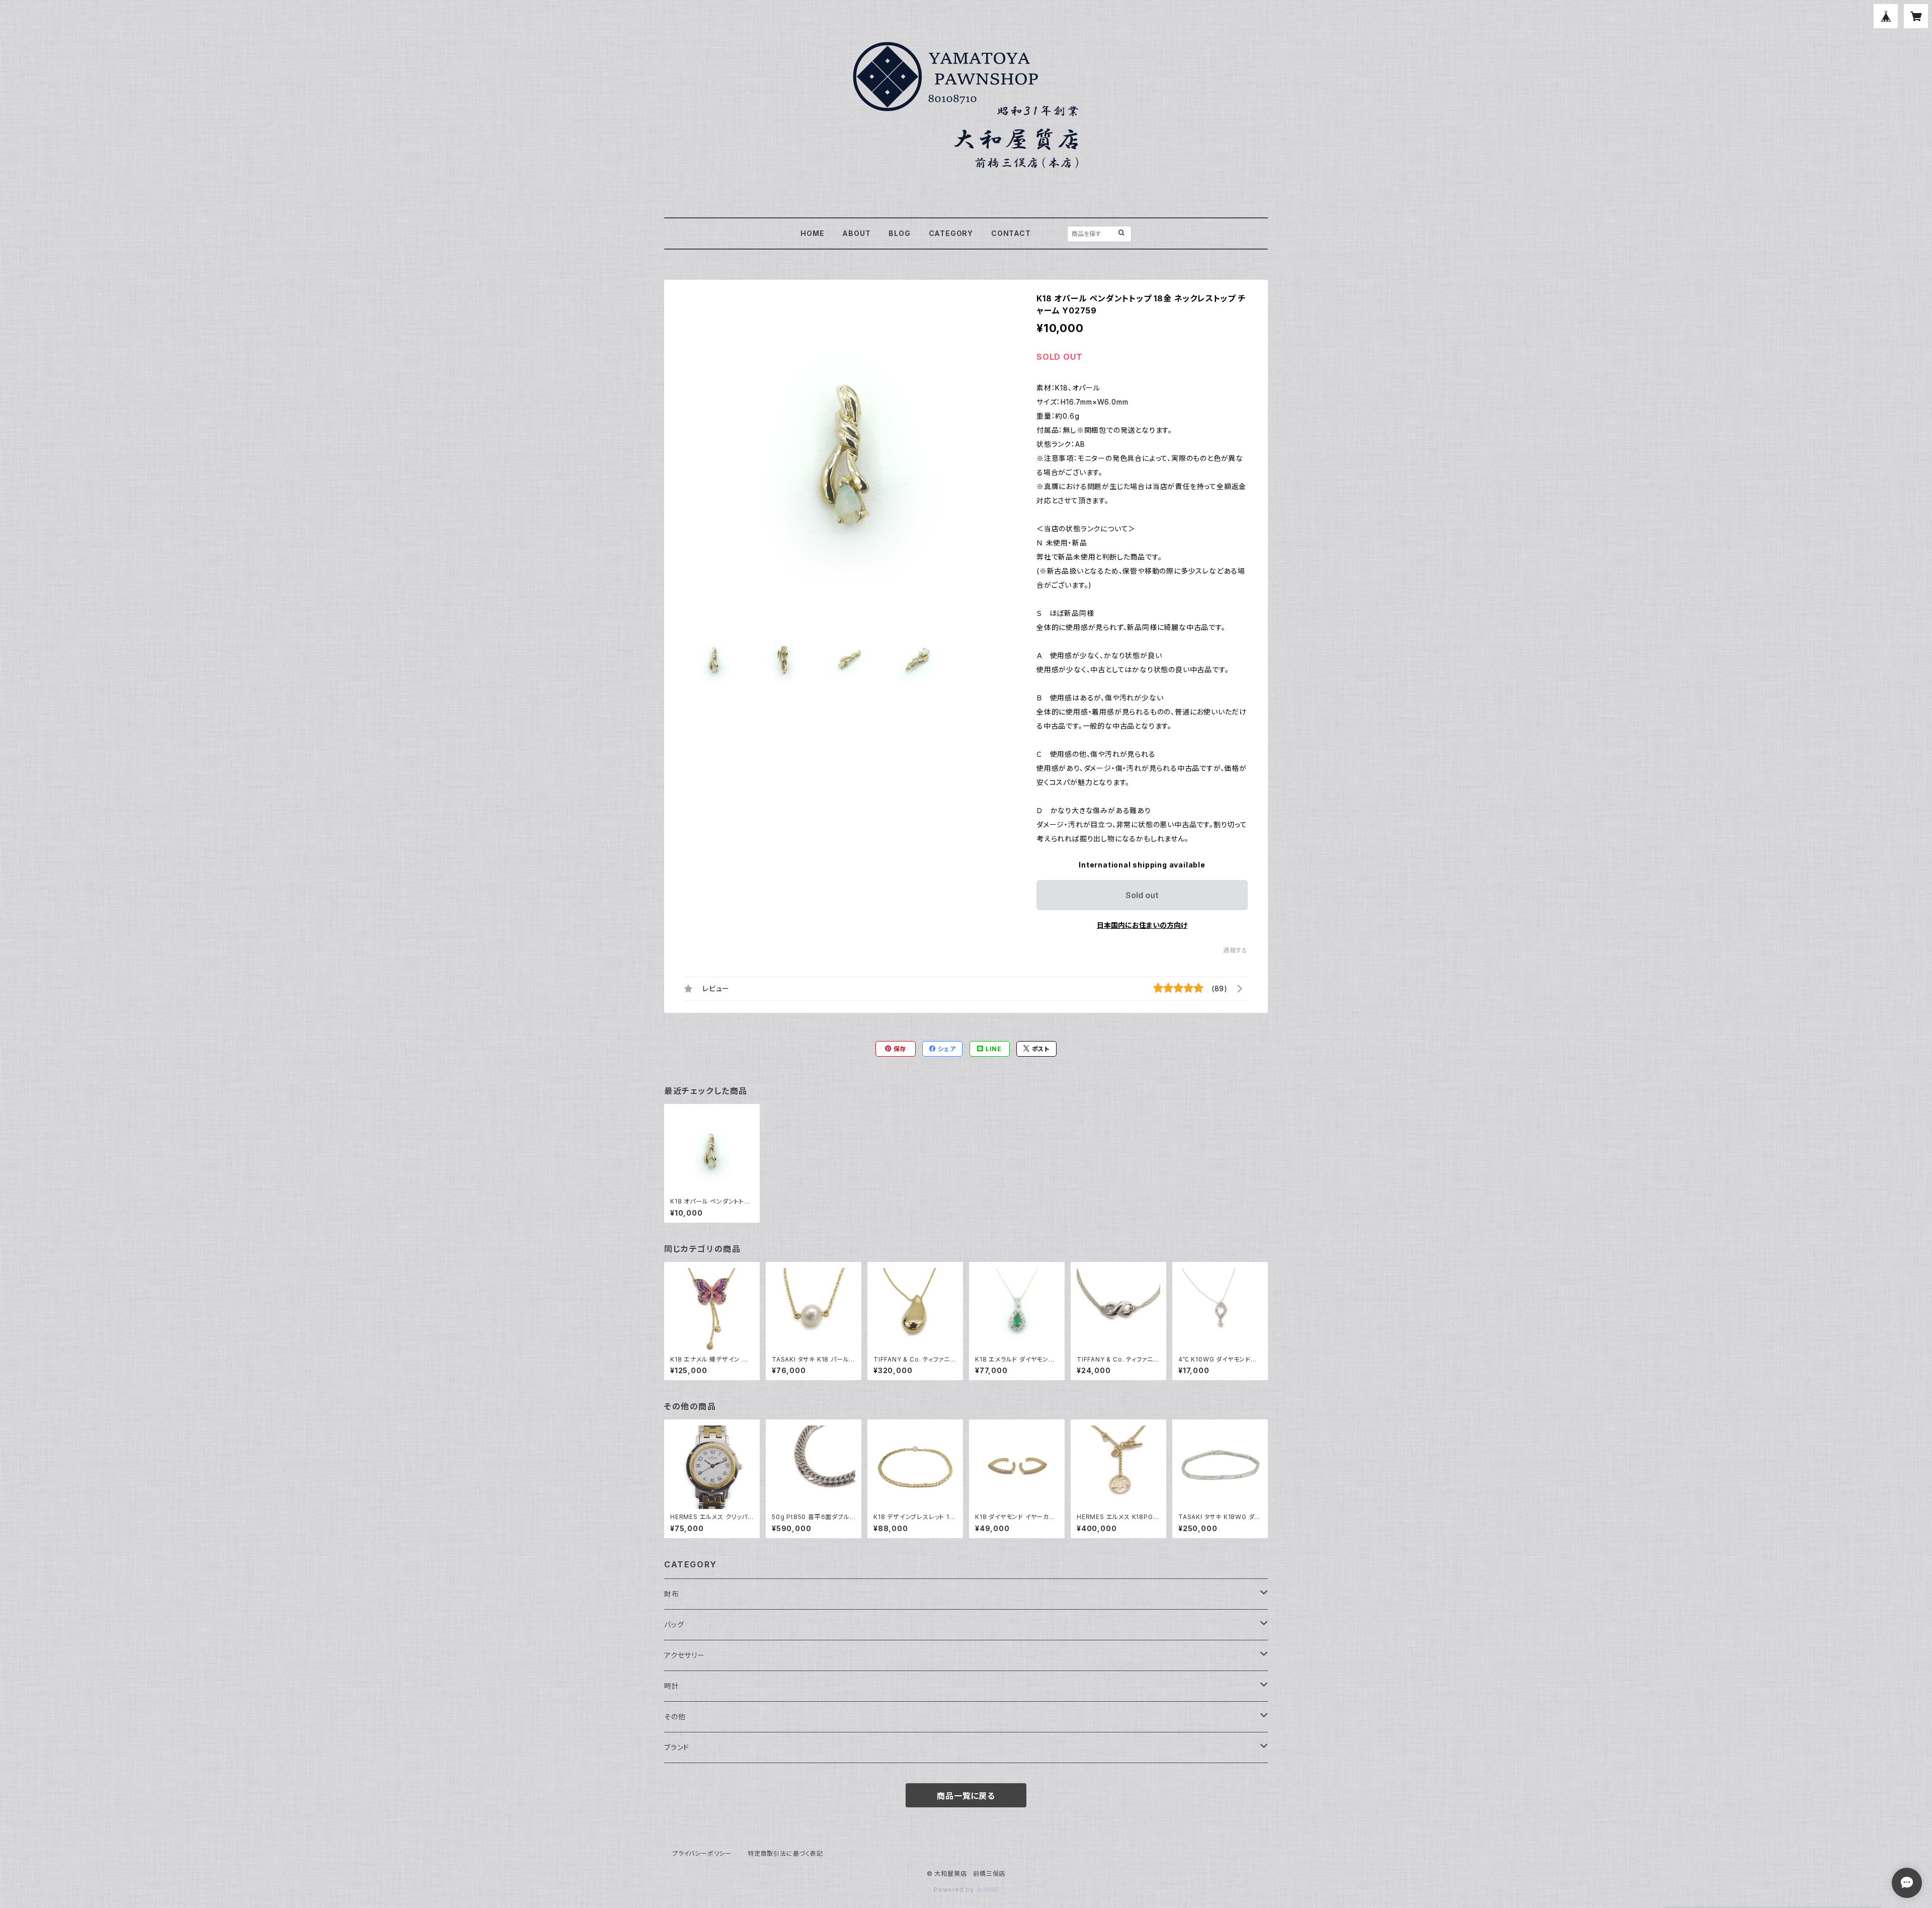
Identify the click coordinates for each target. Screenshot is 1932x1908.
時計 (672, 1686)
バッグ (674, 1624)
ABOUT (856, 233)
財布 (672, 1594)
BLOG (899, 233)
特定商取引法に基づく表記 (785, 1853)
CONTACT (1011, 233)
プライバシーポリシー (702, 1853)
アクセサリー (685, 1655)
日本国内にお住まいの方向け (1142, 925)
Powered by (955, 1890)
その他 (675, 1717)
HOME (812, 233)
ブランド (677, 1747)
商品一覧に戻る (966, 1796)
